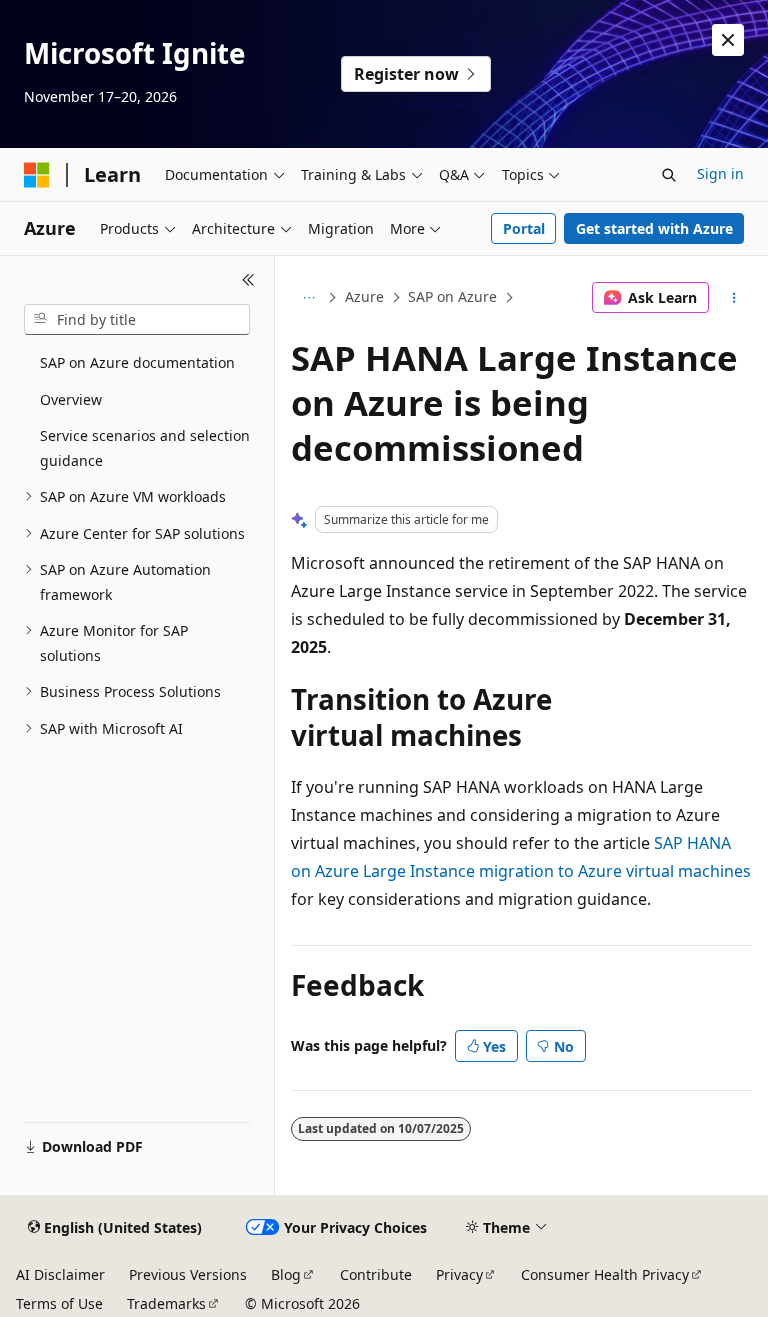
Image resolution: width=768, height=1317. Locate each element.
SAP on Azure (452, 296)
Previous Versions (188, 1274)
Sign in (720, 173)
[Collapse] (248, 280)
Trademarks (166, 1303)
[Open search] (669, 175)
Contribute (376, 1274)
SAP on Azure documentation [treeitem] (137, 362)
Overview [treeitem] (71, 399)
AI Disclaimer (60, 1274)
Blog (286, 1274)
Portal (524, 228)
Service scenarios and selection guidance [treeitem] (145, 448)
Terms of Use (59, 1303)
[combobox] (137, 320)
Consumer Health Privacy (605, 1274)
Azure (364, 296)
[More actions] (734, 298)
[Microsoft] (37, 175)
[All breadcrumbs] (308, 298)
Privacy (459, 1274)
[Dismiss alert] (728, 40)
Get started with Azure (654, 228)
